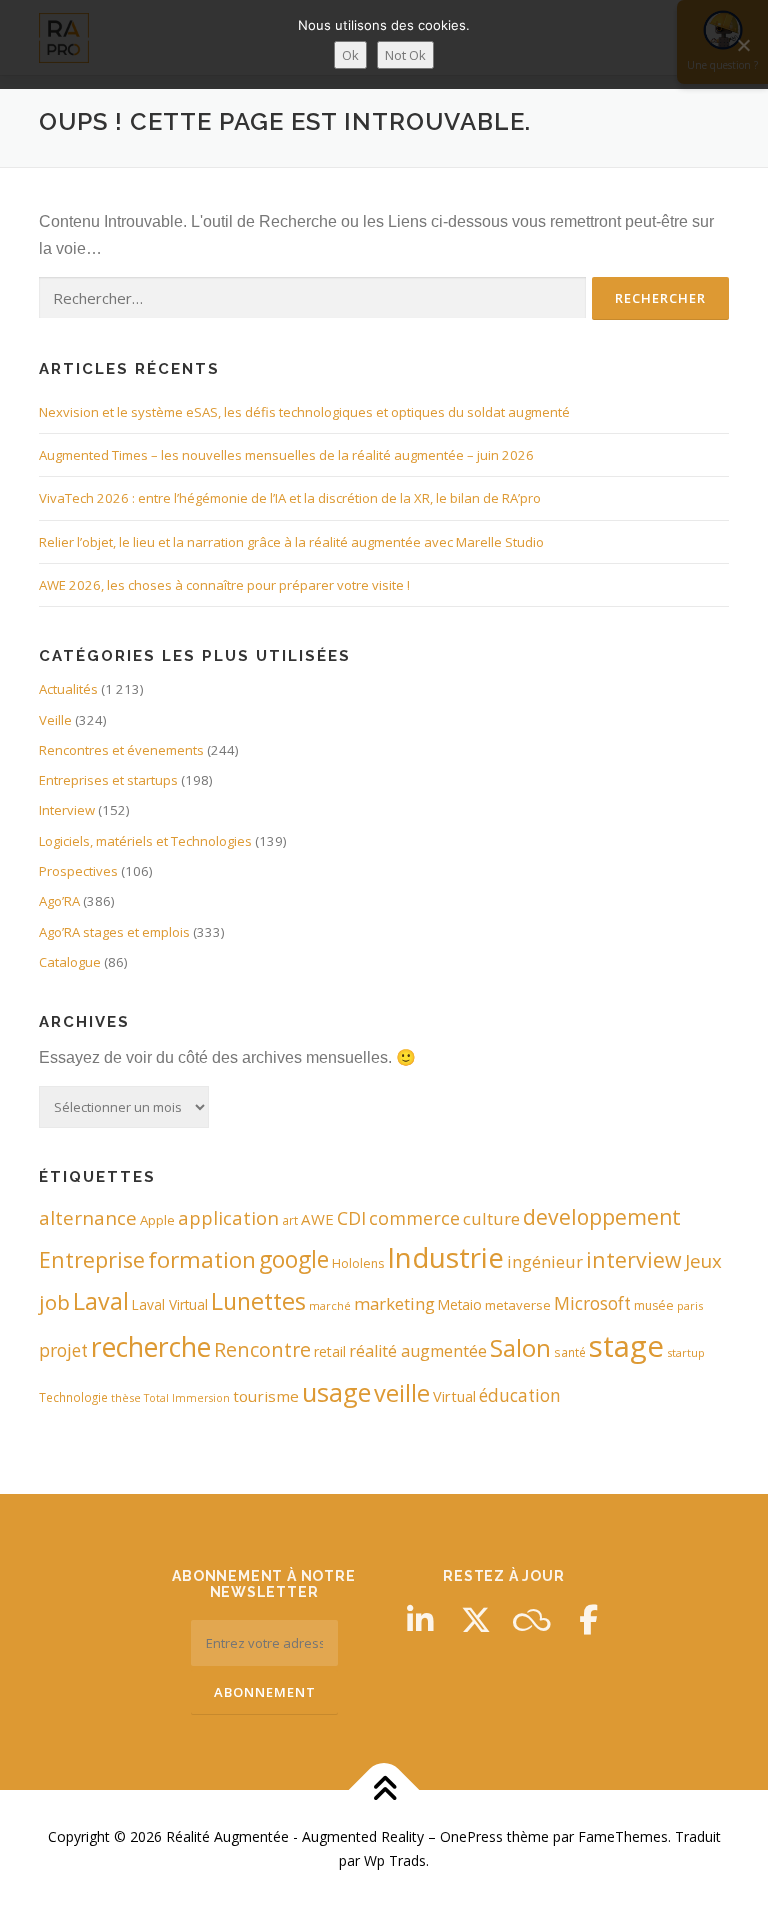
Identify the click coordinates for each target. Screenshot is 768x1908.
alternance (88, 1218)
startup (686, 1352)
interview (634, 1259)
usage (336, 1392)
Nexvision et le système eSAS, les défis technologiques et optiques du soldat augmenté (304, 412)
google (294, 1259)
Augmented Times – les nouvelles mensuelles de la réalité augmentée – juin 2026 (286, 455)
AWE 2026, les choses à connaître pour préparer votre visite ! (224, 585)
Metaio (460, 1304)
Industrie (445, 1257)
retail (330, 1351)
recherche (151, 1347)
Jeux (703, 1260)
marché (330, 1305)
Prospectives (78, 871)
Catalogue (70, 962)
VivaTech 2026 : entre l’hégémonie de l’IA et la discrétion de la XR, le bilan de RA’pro (290, 498)
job (54, 1302)
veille (402, 1393)
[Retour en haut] (384, 1790)
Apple (157, 1220)
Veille (55, 720)
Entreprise (92, 1259)
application (228, 1217)
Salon (520, 1347)
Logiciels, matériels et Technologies (145, 841)
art (290, 1220)
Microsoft (592, 1303)
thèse (126, 1397)
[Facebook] (588, 1620)
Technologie (73, 1397)
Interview (67, 810)
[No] (743, 45)
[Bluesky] (532, 1620)
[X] (476, 1620)
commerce (414, 1218)
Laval (101, 1301)
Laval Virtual (170, 1304)
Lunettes (258, 1301)
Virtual (454, 1396)
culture (491, 1218)
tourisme (266, 1396)
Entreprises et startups (108, 780)
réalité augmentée (418, 1351)
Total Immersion (187, 1398)
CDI (351, 1218)
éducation (520, 1395)
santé (570, 1352)
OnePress (471, 1836)
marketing (394, 1303)
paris (690, 1305)
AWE (317, 1219)
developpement (602, 1216)
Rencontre (262, 1349)
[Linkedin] (420, 1620)
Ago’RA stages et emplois (114, 932)
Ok (350, 55)
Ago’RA (59, 901)
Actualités (68, 689)
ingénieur (545, 1261)
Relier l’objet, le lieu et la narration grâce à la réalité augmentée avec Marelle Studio (291, 542)
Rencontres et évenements (121, 750)
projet (63, 1350)
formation (202, 1259)
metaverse (518, 1305)
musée (654, 1305)
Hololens (358, 1263)
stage (626, 1346)
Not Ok (405, 55)
